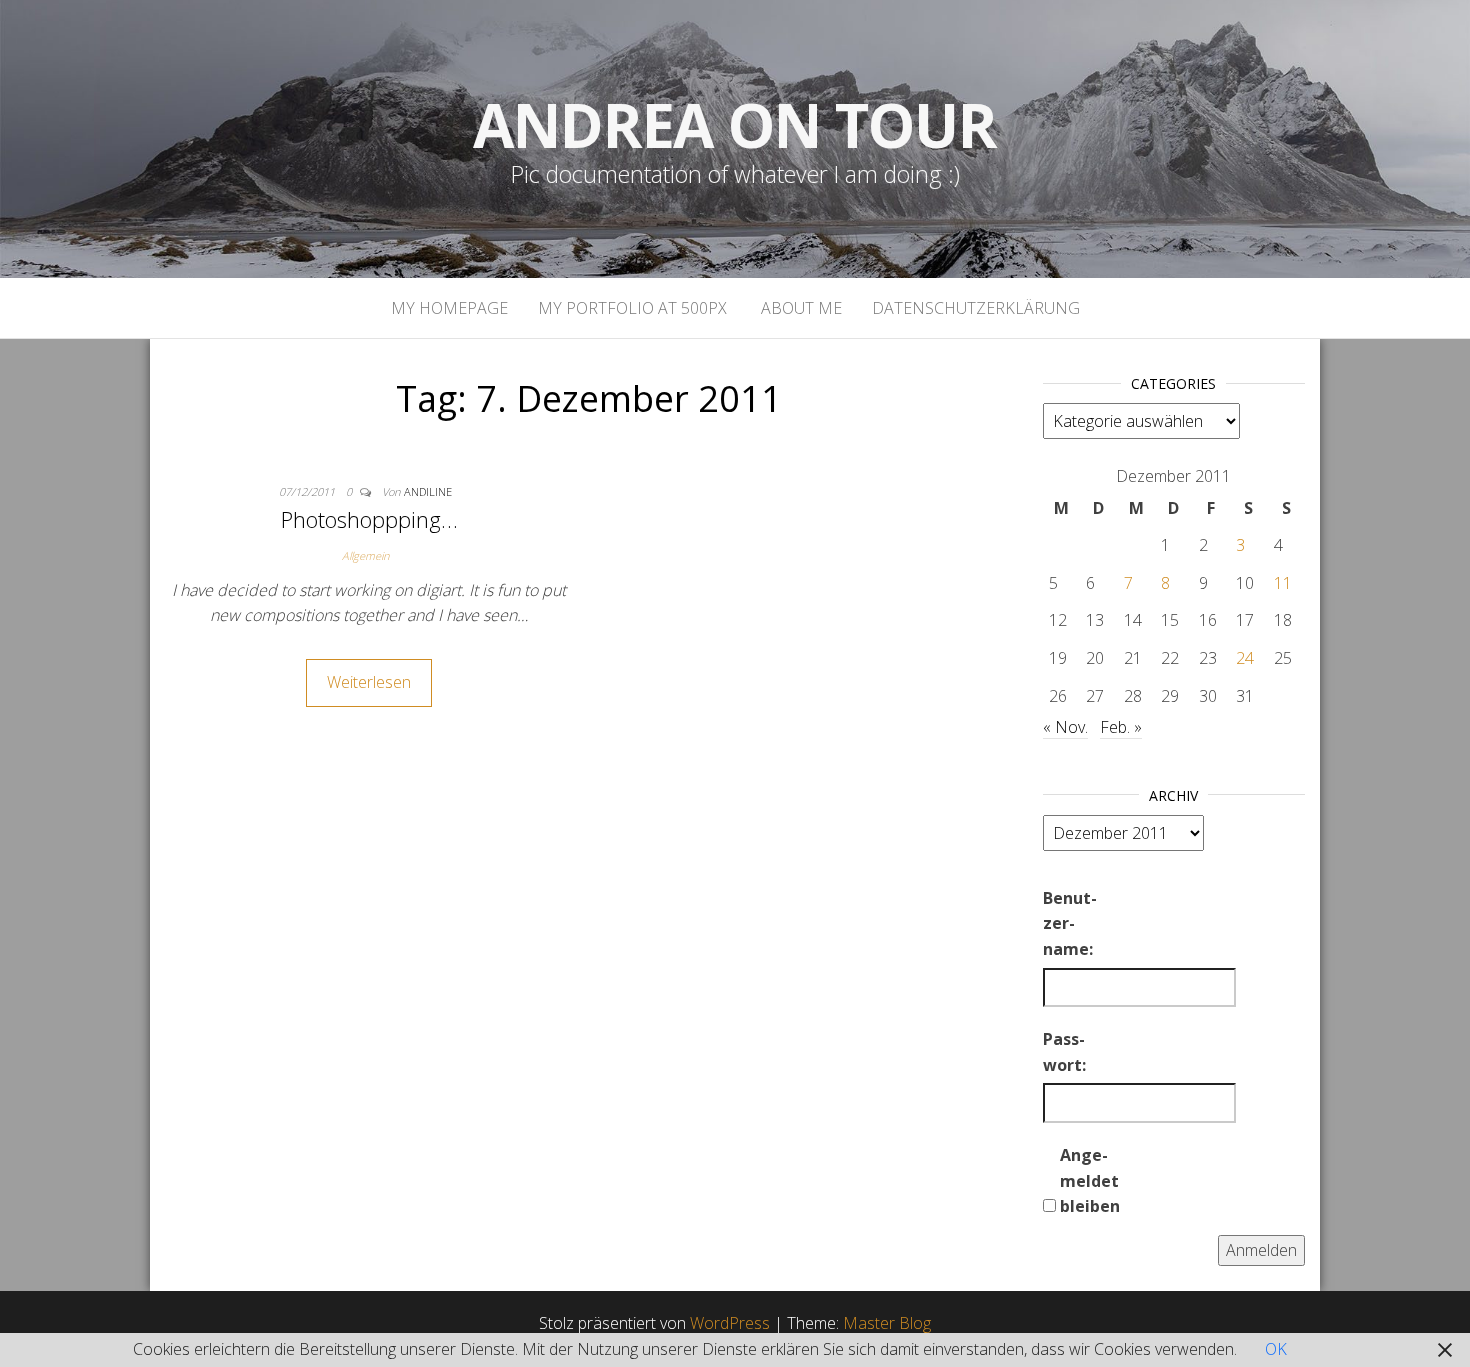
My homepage (449, 308)
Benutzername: (1070, 923)
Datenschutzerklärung (976, 308)
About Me (799, 308)
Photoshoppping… (369, 519)
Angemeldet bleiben (1090, 1180)
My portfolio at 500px (632, 308)
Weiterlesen (369, 682)
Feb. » (1121, 727)
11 (1283, 583)
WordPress (730, 1323)
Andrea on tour (734, 125)
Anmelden (1261, 1250)
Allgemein (365, 555)
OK (1276, 1349)
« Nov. (1065, 727)
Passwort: (1064, 1052)
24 (1245, 658)
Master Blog (887, 1323)
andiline (428, 491)
